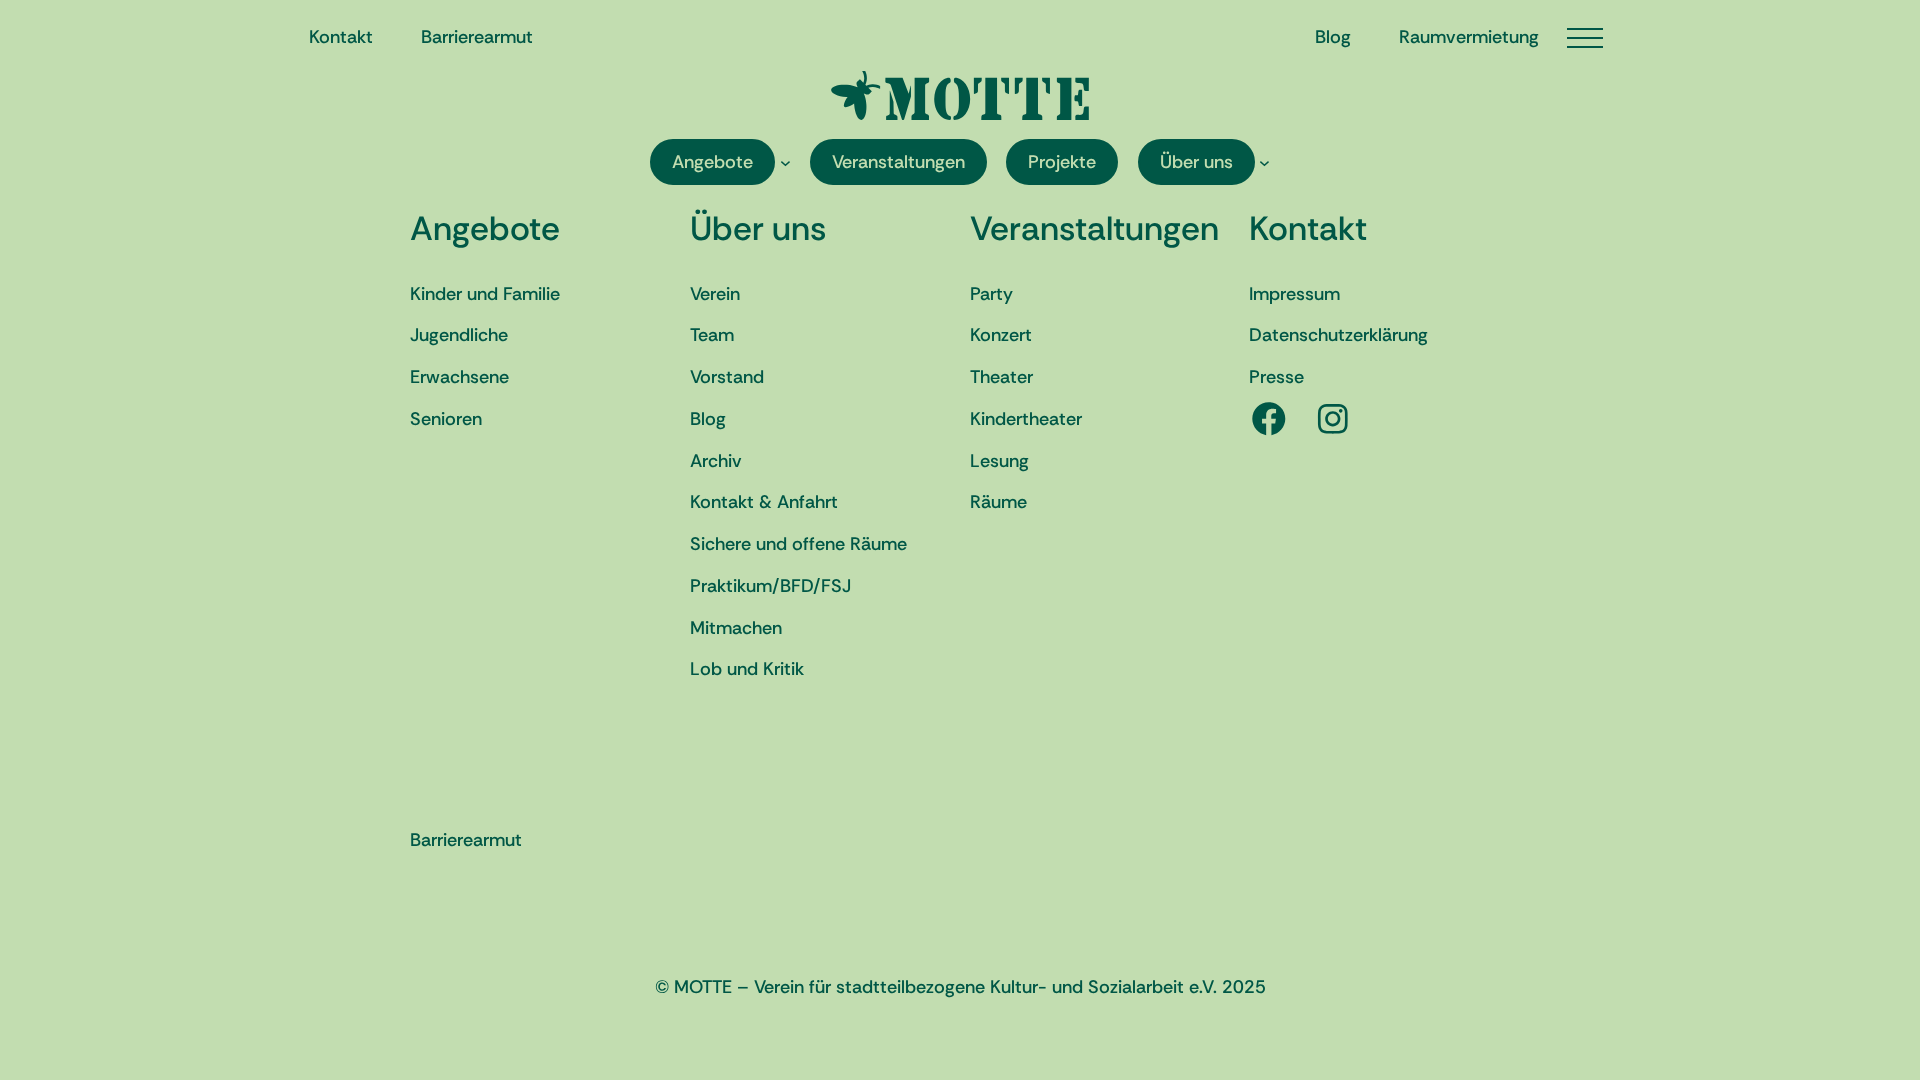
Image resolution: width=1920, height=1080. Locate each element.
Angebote (485, 228)
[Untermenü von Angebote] (785, 162)
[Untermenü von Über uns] (1264, 162)
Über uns (758, 228)
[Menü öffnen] (1585, 38)
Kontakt (1308, 228)
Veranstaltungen (1094, 228)
